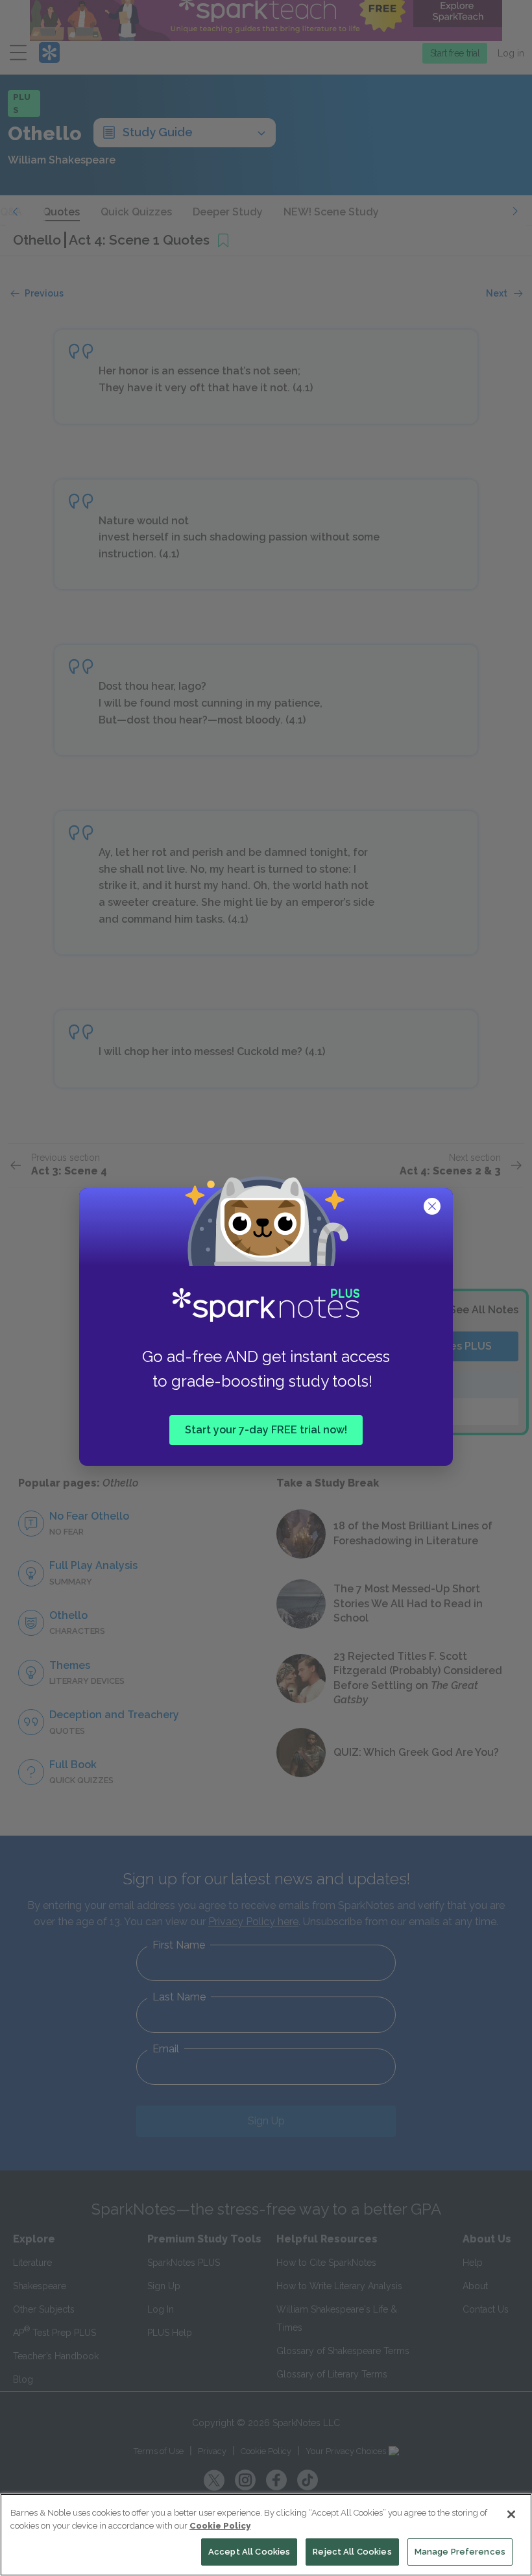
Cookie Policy (220, 2526)
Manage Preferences (460, 2552)
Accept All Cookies (249, 2552)
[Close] (511, 2514)
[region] (266, 2535)
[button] (433, 1208)
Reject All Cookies (352, 2552)
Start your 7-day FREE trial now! (266, 1430)
